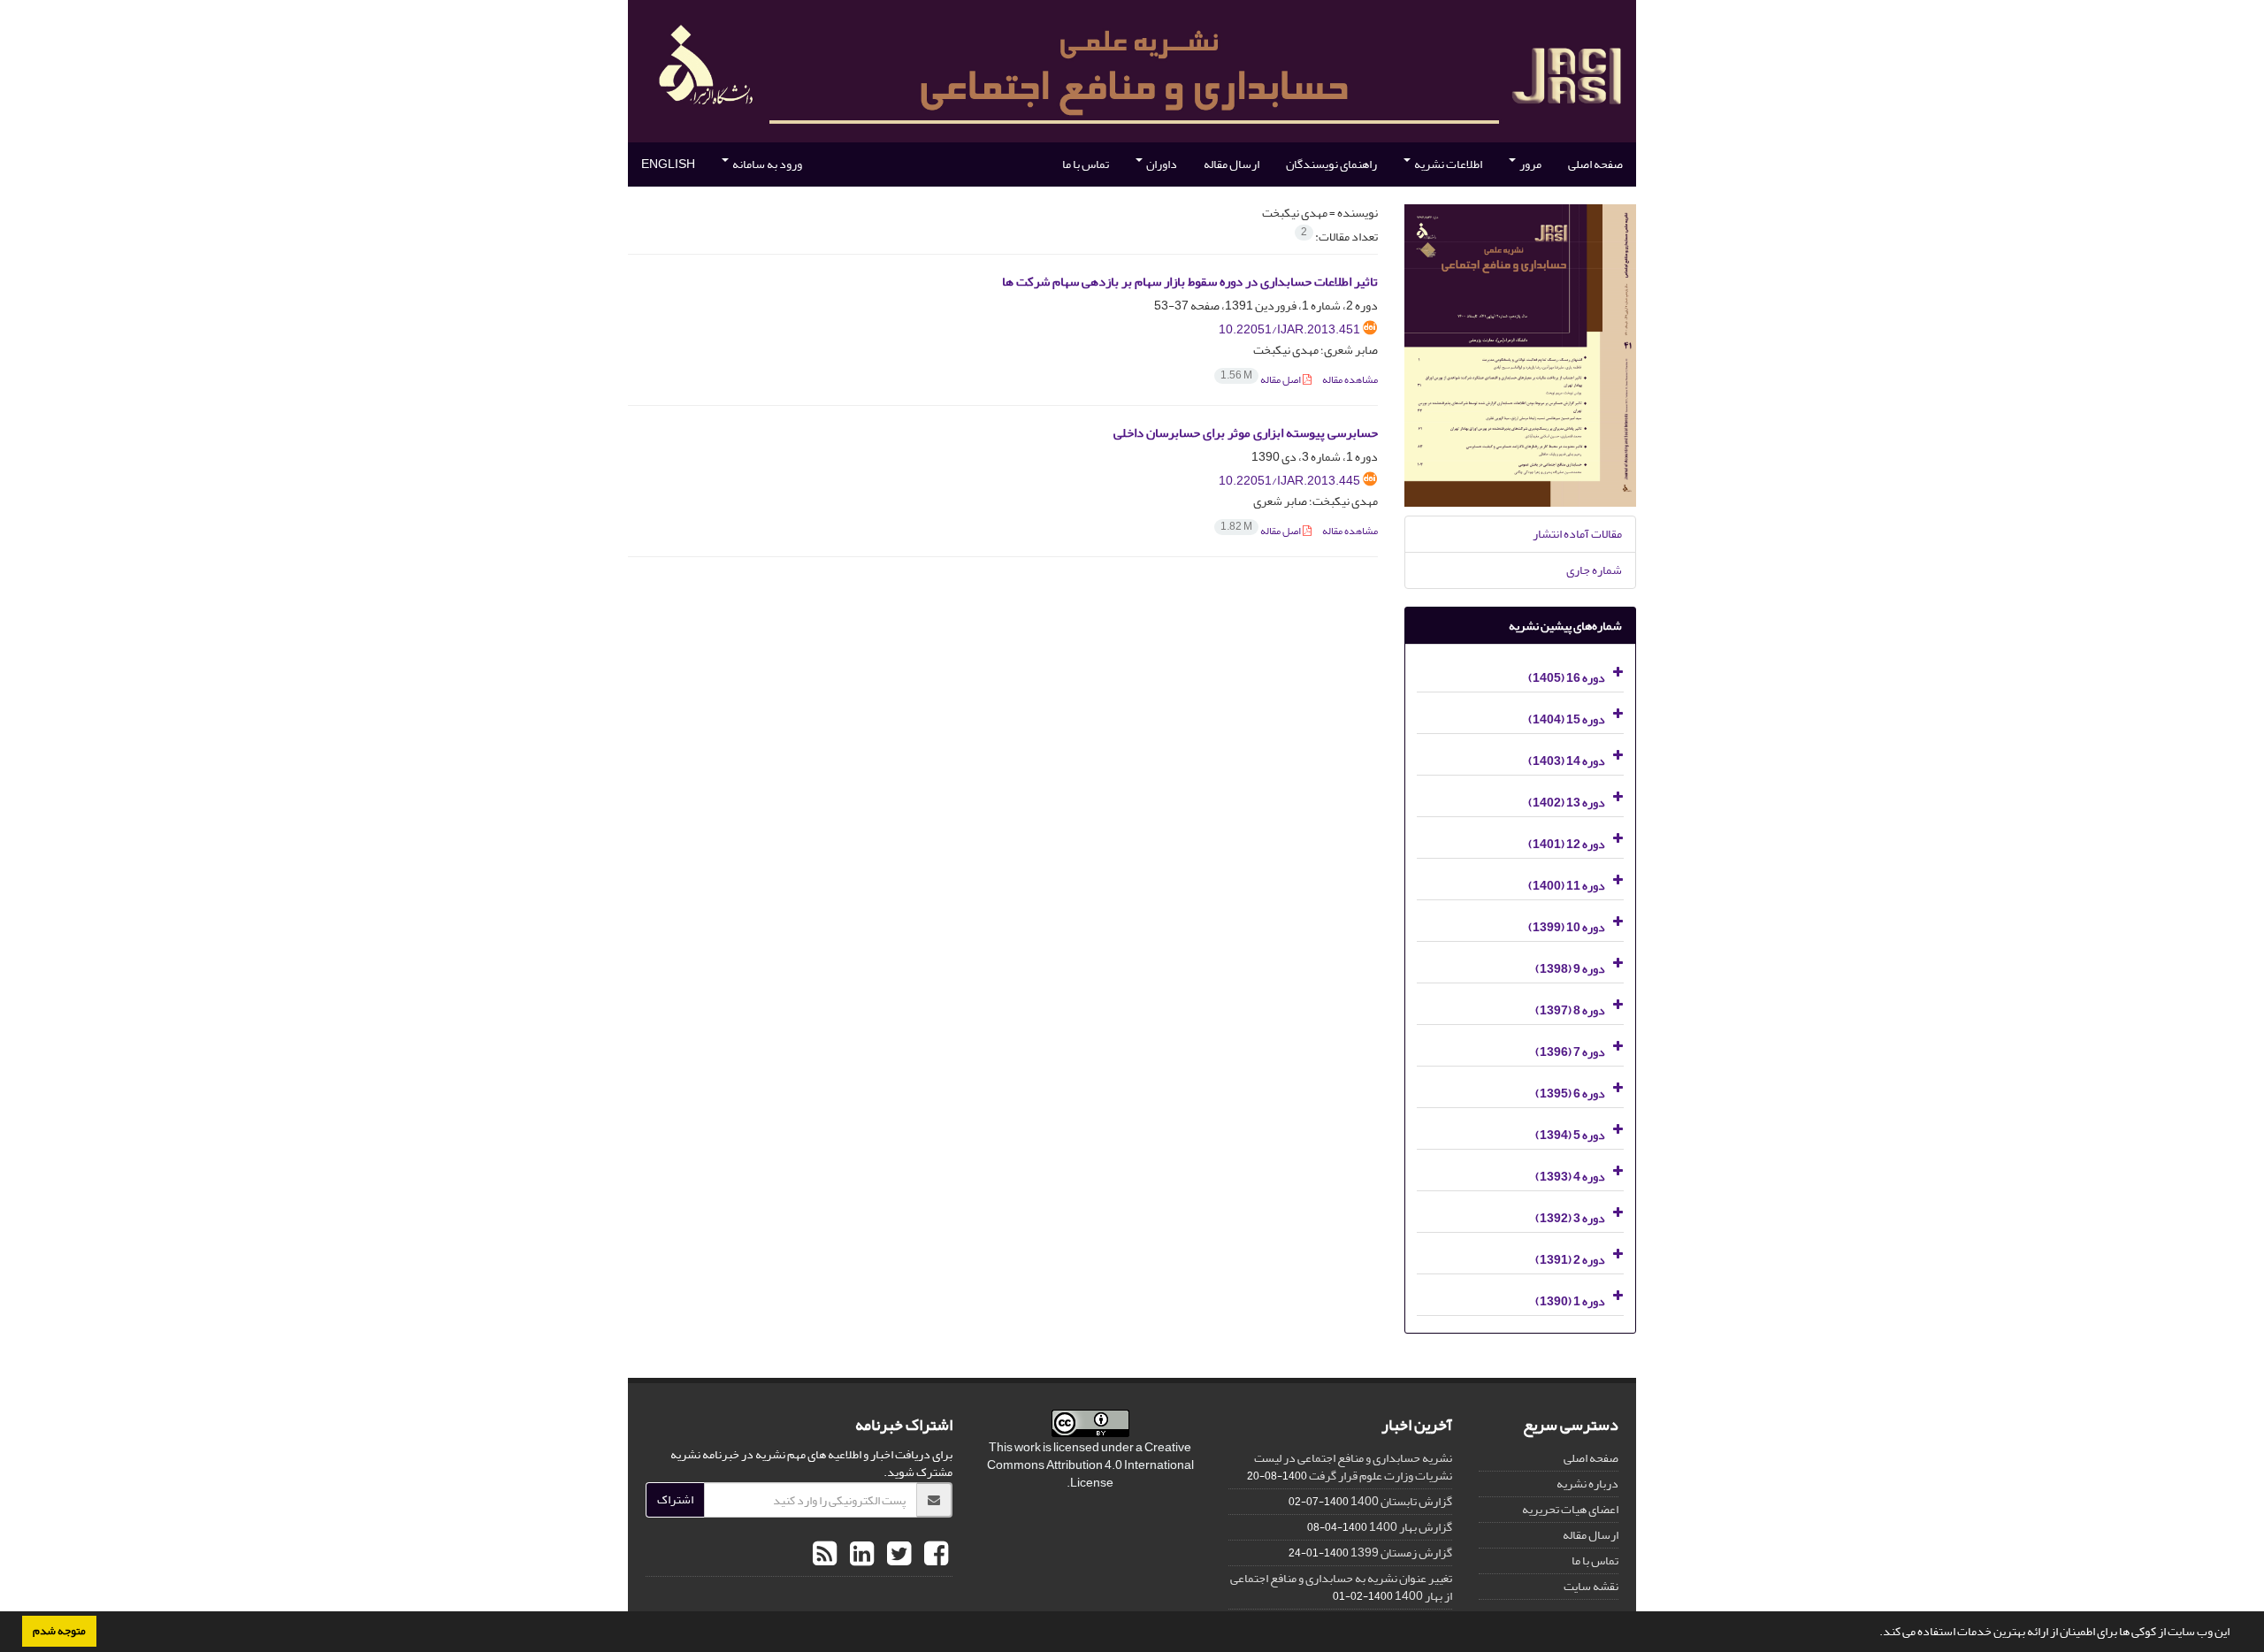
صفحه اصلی (1595, 164)
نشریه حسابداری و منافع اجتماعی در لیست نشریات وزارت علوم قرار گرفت (1353, 1467)
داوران (1161, 164)
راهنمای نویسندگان (1331, 164)
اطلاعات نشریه (1447, 164)
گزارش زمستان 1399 (1401, 1553)
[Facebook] (934, 1555)
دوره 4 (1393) (1570, 1177)
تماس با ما (1086, 164)
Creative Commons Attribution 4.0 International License (1090, 1465)
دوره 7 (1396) (1570, 1052)
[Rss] (825, 1555)
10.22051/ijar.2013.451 (1289, 329)
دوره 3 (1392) (1570, 1218)
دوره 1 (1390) (1570, 1301)
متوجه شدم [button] (59, 1631)
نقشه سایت (1591, 1586)
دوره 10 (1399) (1567, 927)
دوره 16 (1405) (1567, 678)
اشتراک (675, 1499)
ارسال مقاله (1231, 164)
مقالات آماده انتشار (1577, 534)
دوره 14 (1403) (1567, 761)
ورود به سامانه (766, 164)
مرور (1530, 164)
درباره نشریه (1587, 1484)
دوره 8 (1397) (1570, 1010)
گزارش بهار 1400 (1411, 1527)
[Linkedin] (860, 1555)
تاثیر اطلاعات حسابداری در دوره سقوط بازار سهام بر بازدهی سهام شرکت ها (1190, 282)
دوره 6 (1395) (1570, 1094)
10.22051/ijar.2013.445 (1289, 481)
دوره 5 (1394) (1570, 1135)
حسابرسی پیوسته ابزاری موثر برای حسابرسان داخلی (1246, 433)
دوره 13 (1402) (1567, 803)
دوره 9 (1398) (1570, 969)
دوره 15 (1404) (1567, 719)
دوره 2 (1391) (1570, 1260)
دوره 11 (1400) (1567, 886)
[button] (1875, 1633)
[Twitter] (897, 1555)
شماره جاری (1594, 570)
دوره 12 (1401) (1567, 844)
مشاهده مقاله (1350, 380)
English (668, 164)
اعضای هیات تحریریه (1570, 1509)
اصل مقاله (1262, 380)
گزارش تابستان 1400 (1401, 1501)
